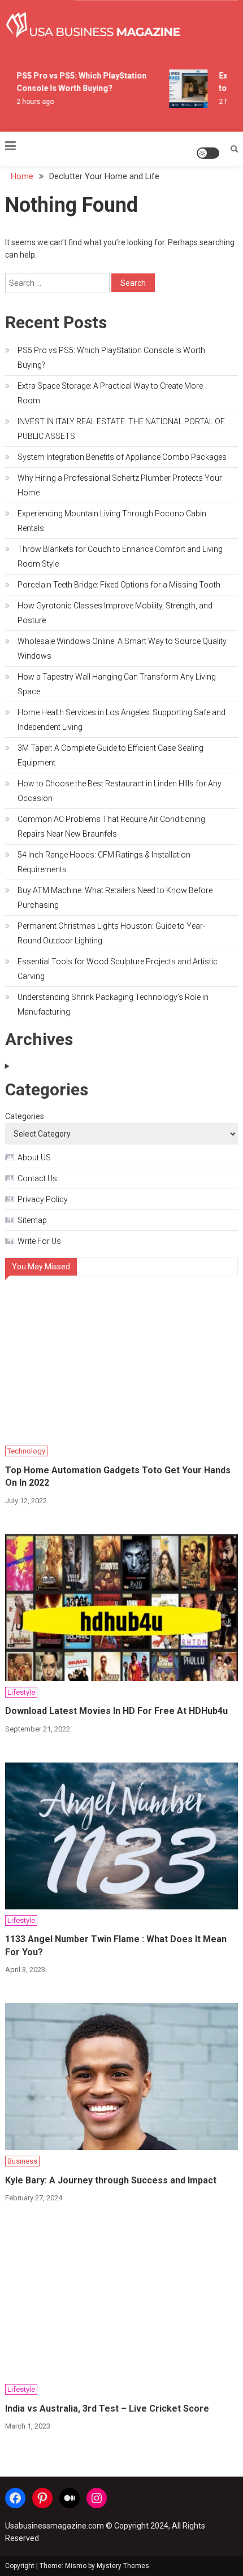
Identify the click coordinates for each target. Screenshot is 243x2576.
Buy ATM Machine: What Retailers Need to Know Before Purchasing (115, 898)
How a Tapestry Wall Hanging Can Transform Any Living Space (117, 684)
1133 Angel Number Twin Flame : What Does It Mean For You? (116, 1945)
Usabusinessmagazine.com (55, 2526)
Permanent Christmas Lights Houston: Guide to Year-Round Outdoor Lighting (111, 933)
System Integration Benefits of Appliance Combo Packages (122, 457)
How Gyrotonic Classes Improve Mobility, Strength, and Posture (115, 613)
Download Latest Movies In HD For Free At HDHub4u (116, 1711)
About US (34, 1158)
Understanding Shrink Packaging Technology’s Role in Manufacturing (113, 1004)
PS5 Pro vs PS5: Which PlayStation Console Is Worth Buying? (111, 358)
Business (22, 2161)
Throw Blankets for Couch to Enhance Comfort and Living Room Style (120, 556)
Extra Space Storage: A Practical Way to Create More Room (110, 393)
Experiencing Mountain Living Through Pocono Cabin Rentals (112, 521)
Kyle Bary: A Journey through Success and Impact (111, 2180)
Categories (25, 1116)
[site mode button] (208, 153)
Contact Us (37, 1178)
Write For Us (39, 1241)
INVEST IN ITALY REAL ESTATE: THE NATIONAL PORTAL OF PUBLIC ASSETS (121, 429)
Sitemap (32, 1220)
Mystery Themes (123, 2566)
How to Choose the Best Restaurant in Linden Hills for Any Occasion (120, 791)
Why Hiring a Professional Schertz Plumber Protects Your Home (120, 485)
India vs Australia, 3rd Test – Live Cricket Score (107, 2409)
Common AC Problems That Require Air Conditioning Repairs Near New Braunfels (111, 826)
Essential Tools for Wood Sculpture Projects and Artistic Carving (118, 969)
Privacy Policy (43, 1199)
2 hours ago (32, 102)
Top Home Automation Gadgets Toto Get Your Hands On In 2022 (118, 1476)
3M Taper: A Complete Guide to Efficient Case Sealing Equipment (110, 755)
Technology (26, 1451)
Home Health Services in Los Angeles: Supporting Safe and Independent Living (121, 720)
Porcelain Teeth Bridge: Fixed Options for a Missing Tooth (119, 585)
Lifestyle (21, 1692)
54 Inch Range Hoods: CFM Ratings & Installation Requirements (104, 862)
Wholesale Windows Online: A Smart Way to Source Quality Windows (122, 649)
